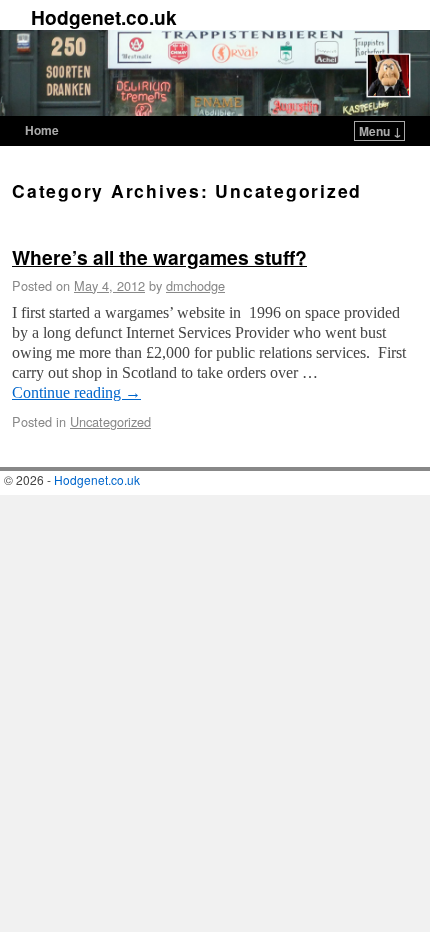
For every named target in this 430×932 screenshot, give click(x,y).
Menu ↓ (380, 131)
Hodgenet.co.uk (104, 17)
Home (42, 130)
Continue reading (76, 392)
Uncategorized (110, 421)
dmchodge (195, 285)
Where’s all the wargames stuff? (159, 257)
